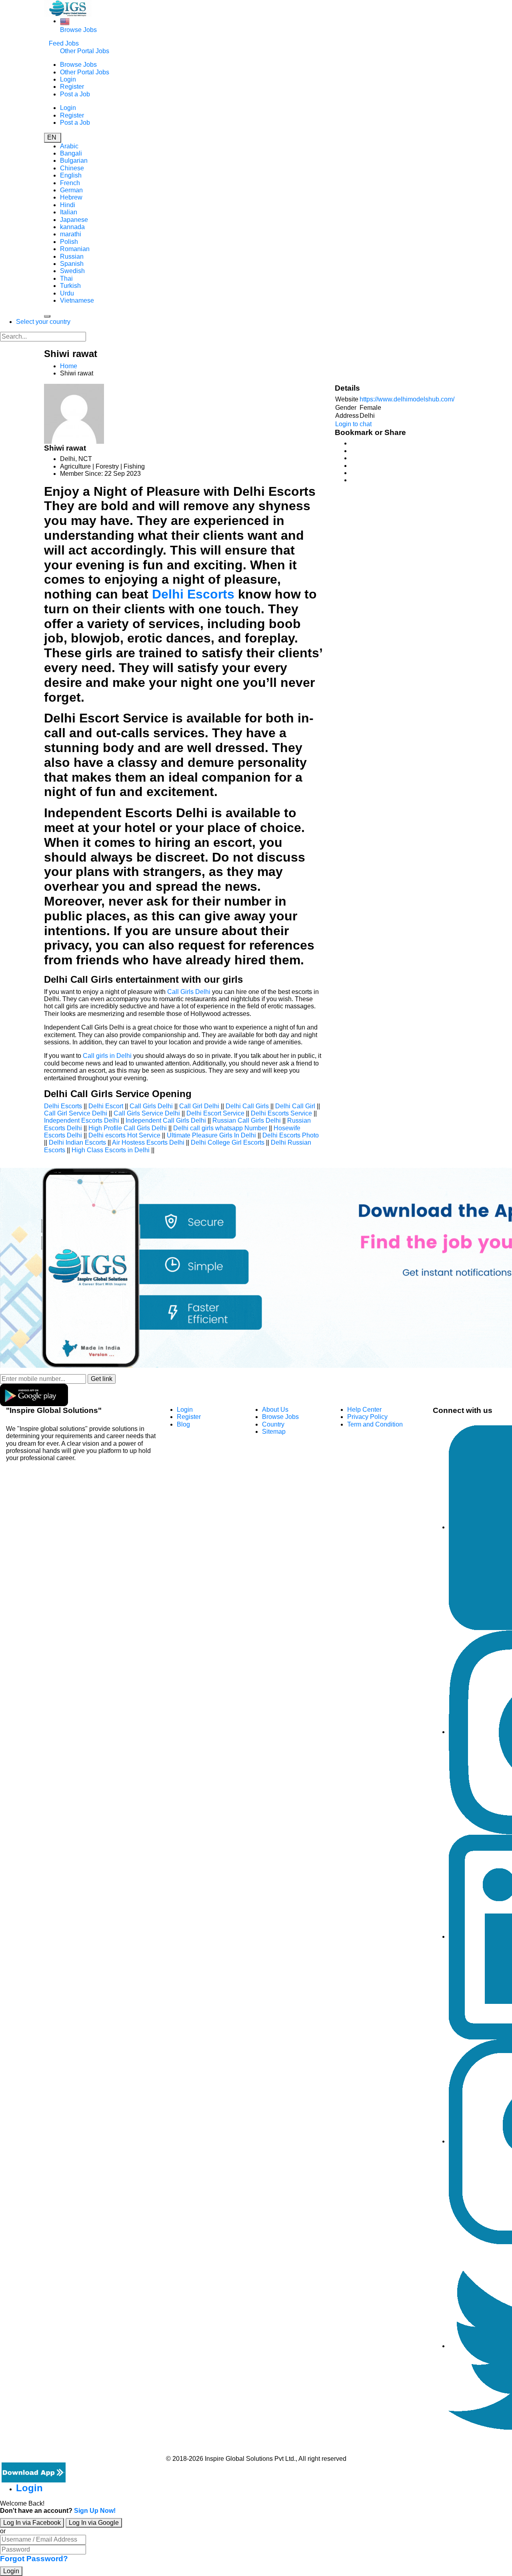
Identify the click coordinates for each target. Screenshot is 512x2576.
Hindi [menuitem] (68, 205)
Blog (183, 1424)
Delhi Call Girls (247, 1106)
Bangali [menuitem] (71, 153)
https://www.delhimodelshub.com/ (407, 399)
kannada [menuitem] (72, 227)
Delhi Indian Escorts (77, 1142)
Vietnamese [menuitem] (77, 300)
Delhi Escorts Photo (291, 1135)
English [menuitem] (71, 175)
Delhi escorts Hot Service (124, 1135)
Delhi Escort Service (215, 1113)
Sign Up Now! (95, 2511)
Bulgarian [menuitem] (74, 161)
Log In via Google (94, 2523)
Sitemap (274, 1432)
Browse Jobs (78, 30)
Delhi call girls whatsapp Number (220, 1128)
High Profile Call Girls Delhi (128, 1128)
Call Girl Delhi (199, 1106)
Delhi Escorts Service (281, 1113)
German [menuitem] (71, 190)
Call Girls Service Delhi (147, 1113)
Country (273, 1424)
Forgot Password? (34, 2559)
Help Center (364, 1410)
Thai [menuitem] (66, 278)
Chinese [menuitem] (72, 168)
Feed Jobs (64, 43)
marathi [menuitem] (71, 234)
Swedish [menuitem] (72, 271)
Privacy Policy (367, 1417)
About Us (275, 1410)
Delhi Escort (106, 1106)
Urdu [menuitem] (67, 293)
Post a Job (75, 94)
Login (68, 79)
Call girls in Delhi (107, 1056)
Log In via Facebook (32, 2523)
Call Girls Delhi (189, 992)
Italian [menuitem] (69, 212)
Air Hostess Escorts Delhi (148, 1142)
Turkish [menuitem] (70, 286)
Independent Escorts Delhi (82, 1120)
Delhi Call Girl (295, 1106)
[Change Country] (65, 21)
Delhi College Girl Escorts (228, 1142)
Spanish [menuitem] (72, 264)
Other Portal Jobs (85, 51)
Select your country (43, 322)
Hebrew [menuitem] (71, 197)
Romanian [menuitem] (75, 249)
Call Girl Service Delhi (76, 1113)
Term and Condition (375, 1424)
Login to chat (353, 424)
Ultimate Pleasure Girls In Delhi (211, 1135)
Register (72, 87)
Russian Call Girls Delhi (247, 1120)
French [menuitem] (70, 183)
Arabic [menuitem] (69, 146)
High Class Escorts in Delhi (111, 1150)
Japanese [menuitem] (74, 220)
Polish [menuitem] (69, 242)
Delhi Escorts (193, 594)
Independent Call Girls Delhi (166, 1120)
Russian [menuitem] (72, 256)
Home (69, 366)
